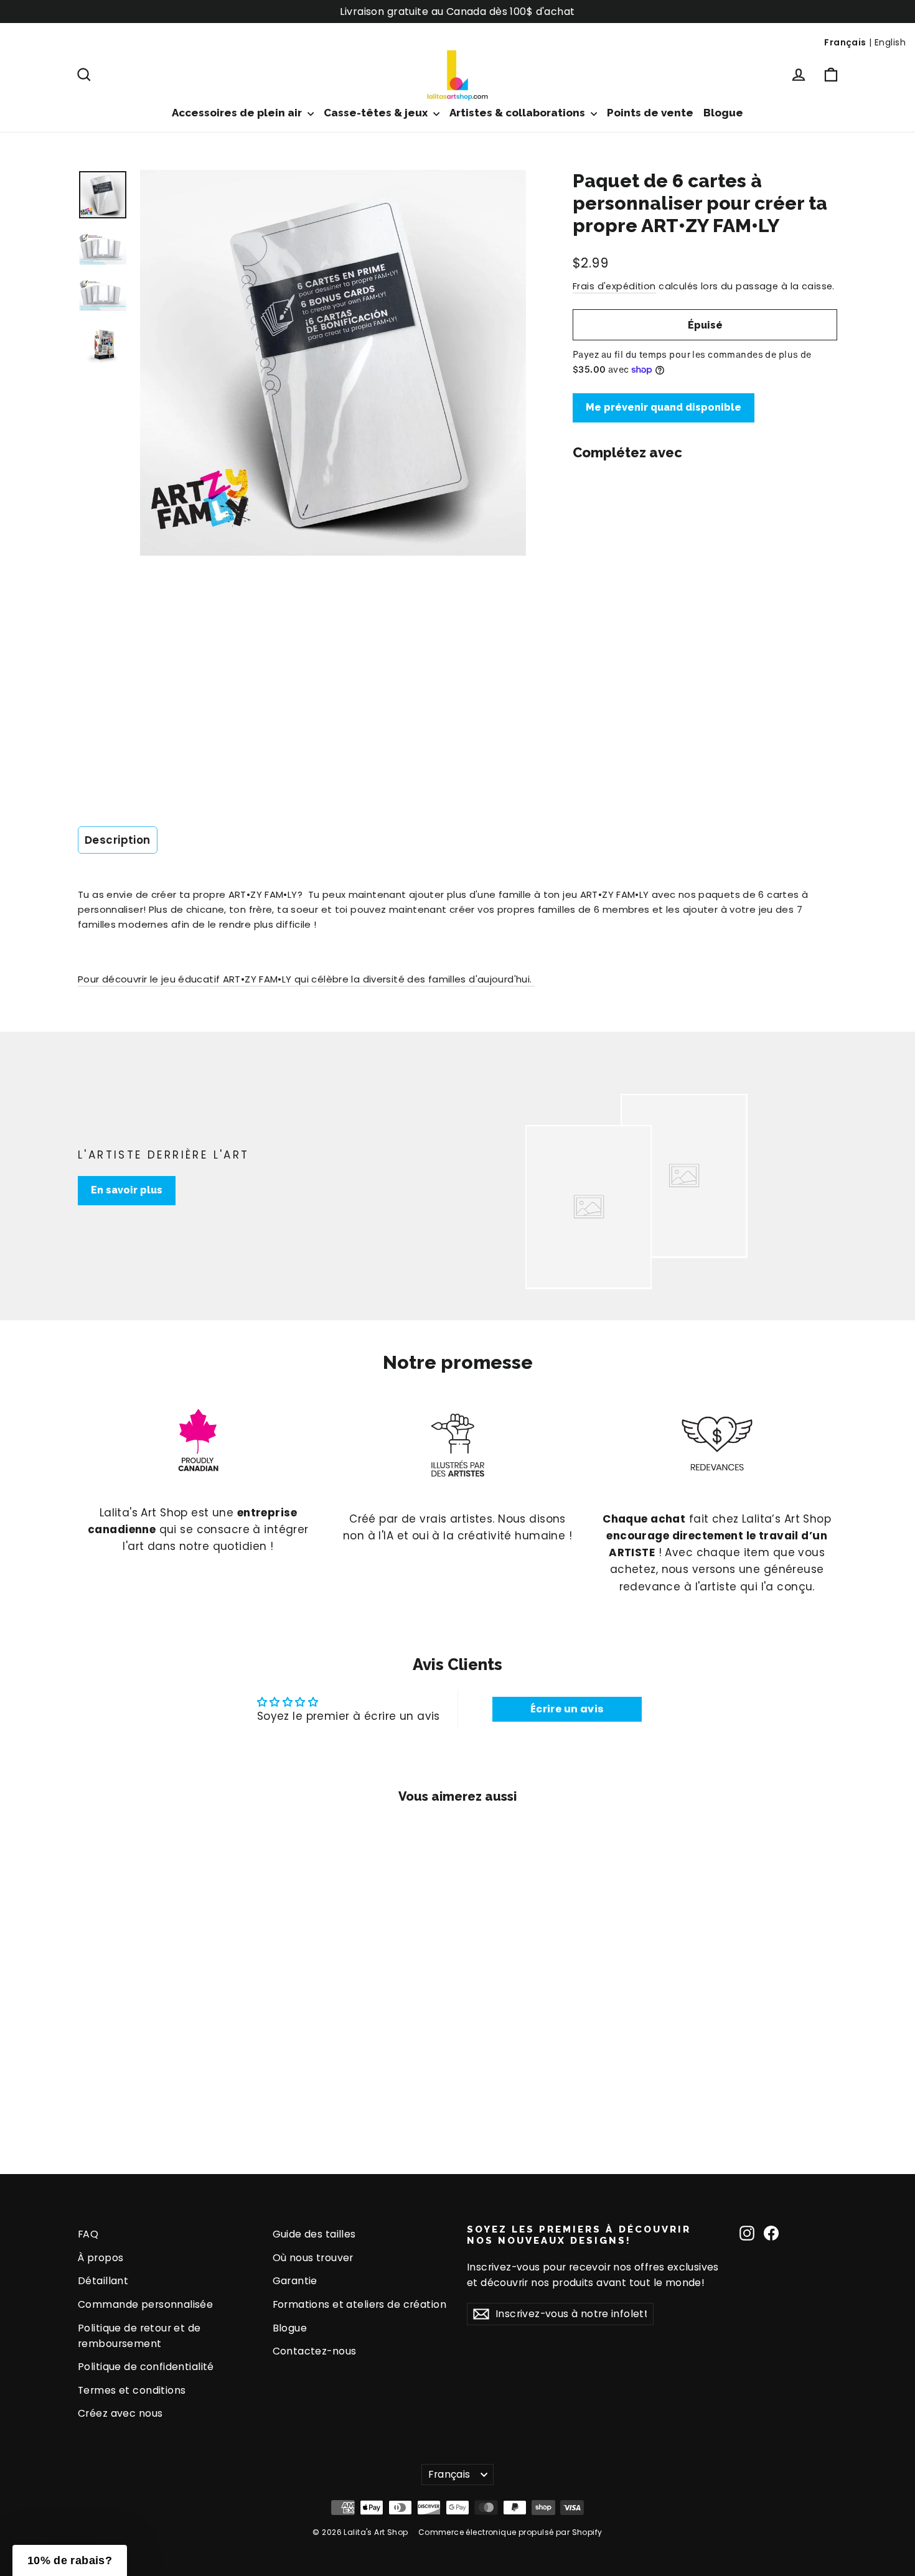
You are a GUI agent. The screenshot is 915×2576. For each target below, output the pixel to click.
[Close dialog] (684, 1151)
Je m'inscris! (336, 1405)
